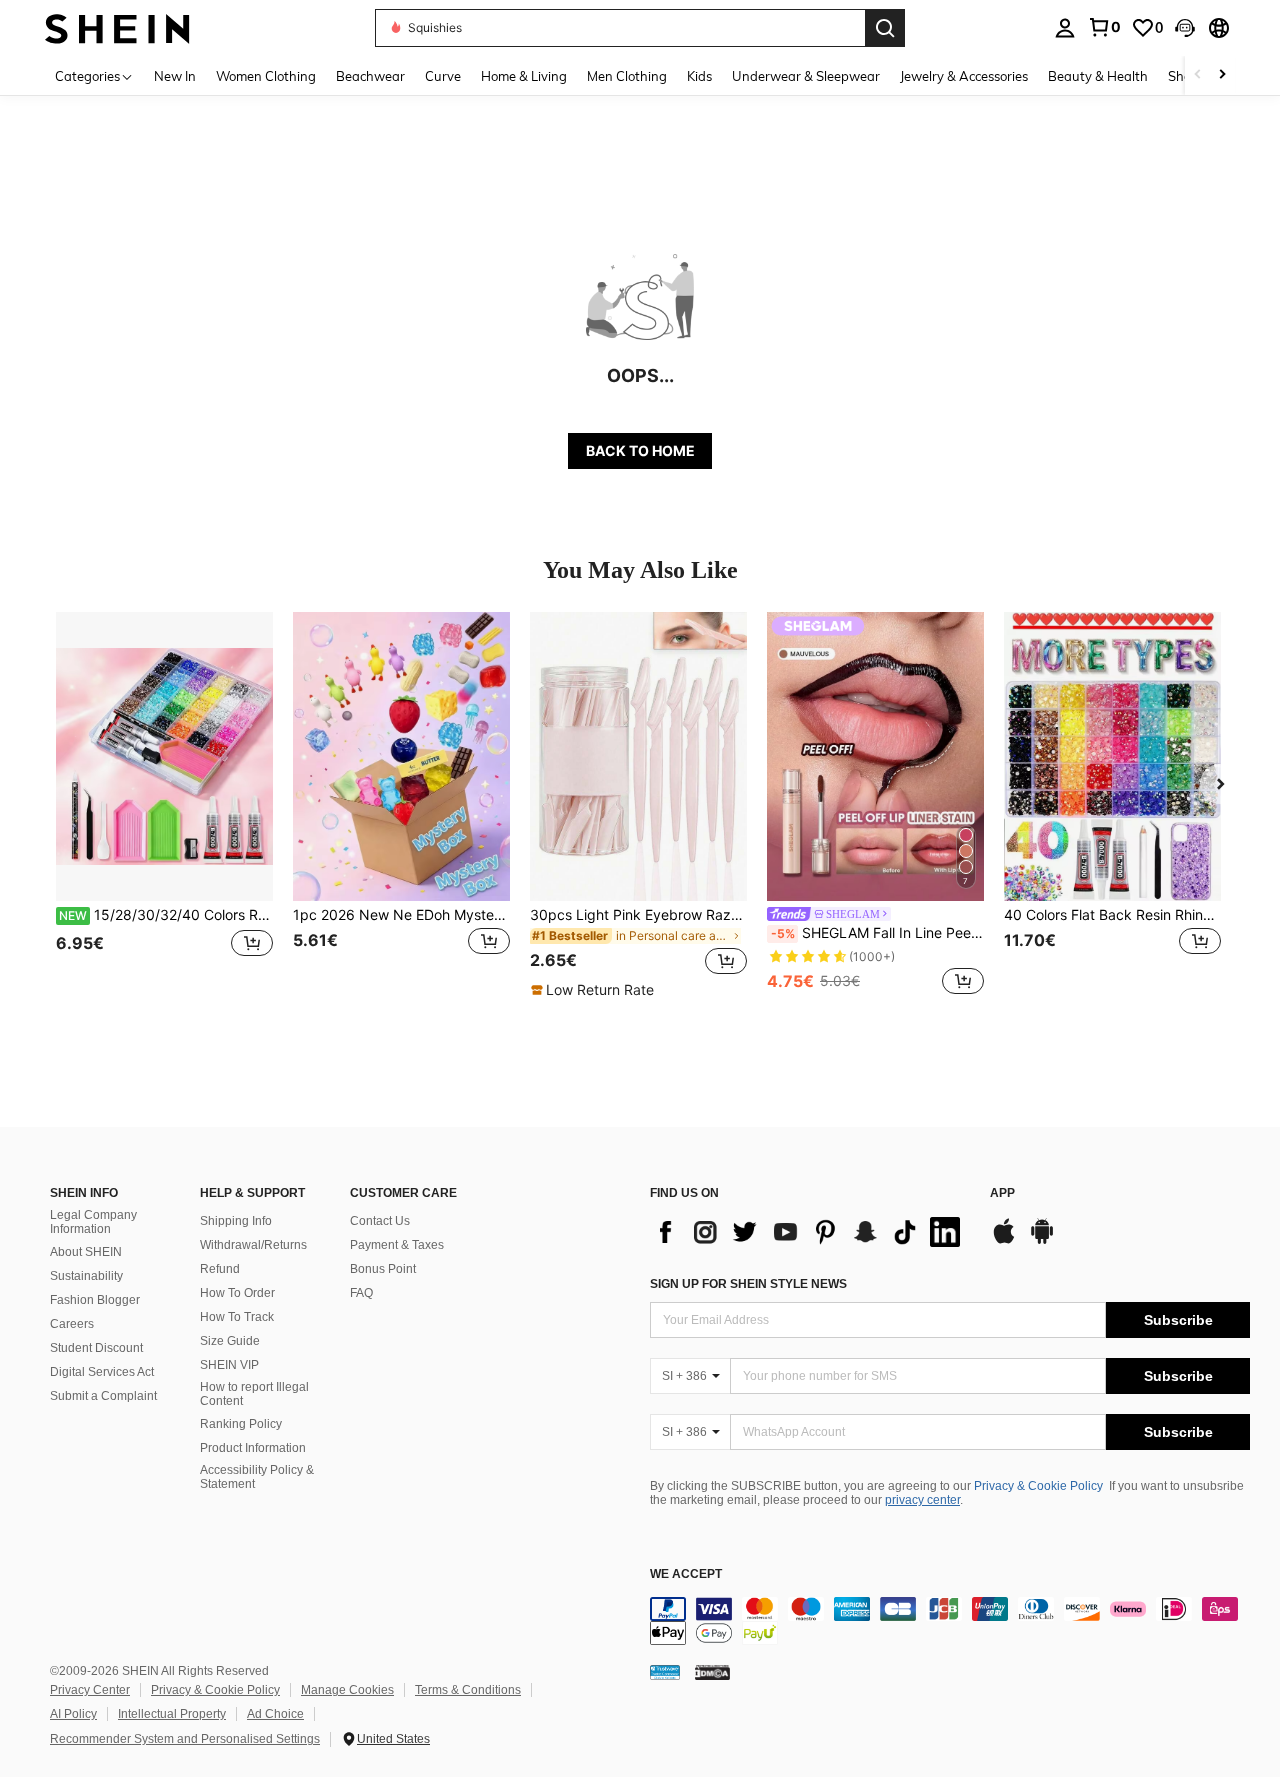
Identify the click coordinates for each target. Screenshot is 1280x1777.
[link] (1104, 27)
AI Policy (73, 1714)
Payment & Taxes (397, 1245)
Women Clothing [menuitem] (266, 76)
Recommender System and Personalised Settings (185, 1739)
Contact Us (380, 1221)
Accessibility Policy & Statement (257, 1477)
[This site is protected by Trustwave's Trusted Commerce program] (665, 1671)
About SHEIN (86, 1252)
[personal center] (1065, 28)
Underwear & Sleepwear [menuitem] (806, 76)
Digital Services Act (102, 1372)
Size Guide (230, 1341)
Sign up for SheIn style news (748, 1284)
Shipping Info (236, 1221)
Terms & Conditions (468, 1690)
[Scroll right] (1222, 75)
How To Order (237, 1293)
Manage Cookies (347, 1690)
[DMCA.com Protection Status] (712, 1671)
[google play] (1042, 1241)
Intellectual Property (172, 1714)
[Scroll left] (1198, 75)
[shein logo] (117, 27)
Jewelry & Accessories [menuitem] (964, 76)
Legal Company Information (93, 1222)
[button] (1185, 28)
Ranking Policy (241, 1424)
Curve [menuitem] (443, 76)
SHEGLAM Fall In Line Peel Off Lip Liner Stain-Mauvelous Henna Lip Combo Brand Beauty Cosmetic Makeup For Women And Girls (877, 933)
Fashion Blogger (95, 1300)
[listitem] (164, 805)
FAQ (361, 1293)
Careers (72, 1324)
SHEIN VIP (229, 1365)
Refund (220, 1269)
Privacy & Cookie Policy (1038, 1486)
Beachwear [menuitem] (370, 76)
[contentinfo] (950, 1621)
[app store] (1004, 1241)
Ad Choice (275, 1714)
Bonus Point (383, 1269)
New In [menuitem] (175, 76)
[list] (810, 1232)
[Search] (885, 28)
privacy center (922, 1500)
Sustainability (86, 1276)
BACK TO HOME (640, 450)
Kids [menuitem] (699, 76)
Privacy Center (90, 1690)
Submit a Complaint (103, 1396)
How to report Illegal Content (254, 1394)
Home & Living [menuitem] (524, 76)
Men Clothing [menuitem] (627, 76)
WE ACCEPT (686, 1574)
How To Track (237, 1317)
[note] (595, 990)
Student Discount (96, 1348)
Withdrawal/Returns (253, 1245)
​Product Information (253, 1448)
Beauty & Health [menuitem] (1098, 76)
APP (1002, 1193)
